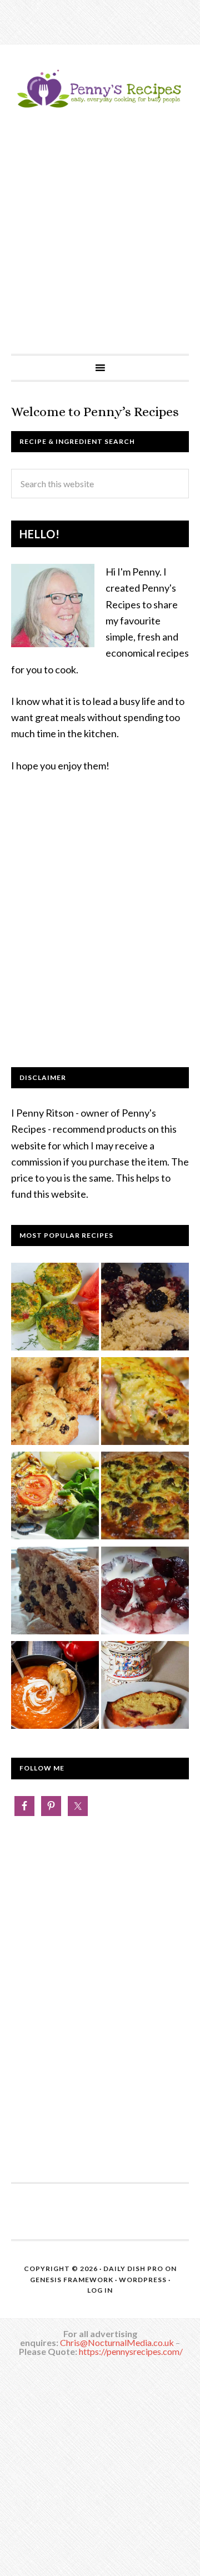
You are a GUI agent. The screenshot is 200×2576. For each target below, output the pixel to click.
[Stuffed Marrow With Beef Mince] (55, 1309)
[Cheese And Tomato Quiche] (55, 1498)
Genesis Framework (72, 2280)
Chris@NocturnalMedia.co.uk (117, 2342)
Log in (100, 2290)
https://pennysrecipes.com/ (131, 2351)
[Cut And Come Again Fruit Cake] (55, 1593)
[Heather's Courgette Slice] (145, 1403)
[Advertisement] (100, 248)
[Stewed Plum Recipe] (145, 1593)
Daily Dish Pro (133, 2269)
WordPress (143, 2280)
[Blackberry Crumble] (145, 1309)
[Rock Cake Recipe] (55, 1403)
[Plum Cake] (145, 1687)
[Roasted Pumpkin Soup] (55, 1687)
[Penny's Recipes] (100, 107)
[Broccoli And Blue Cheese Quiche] (145, 1498)
